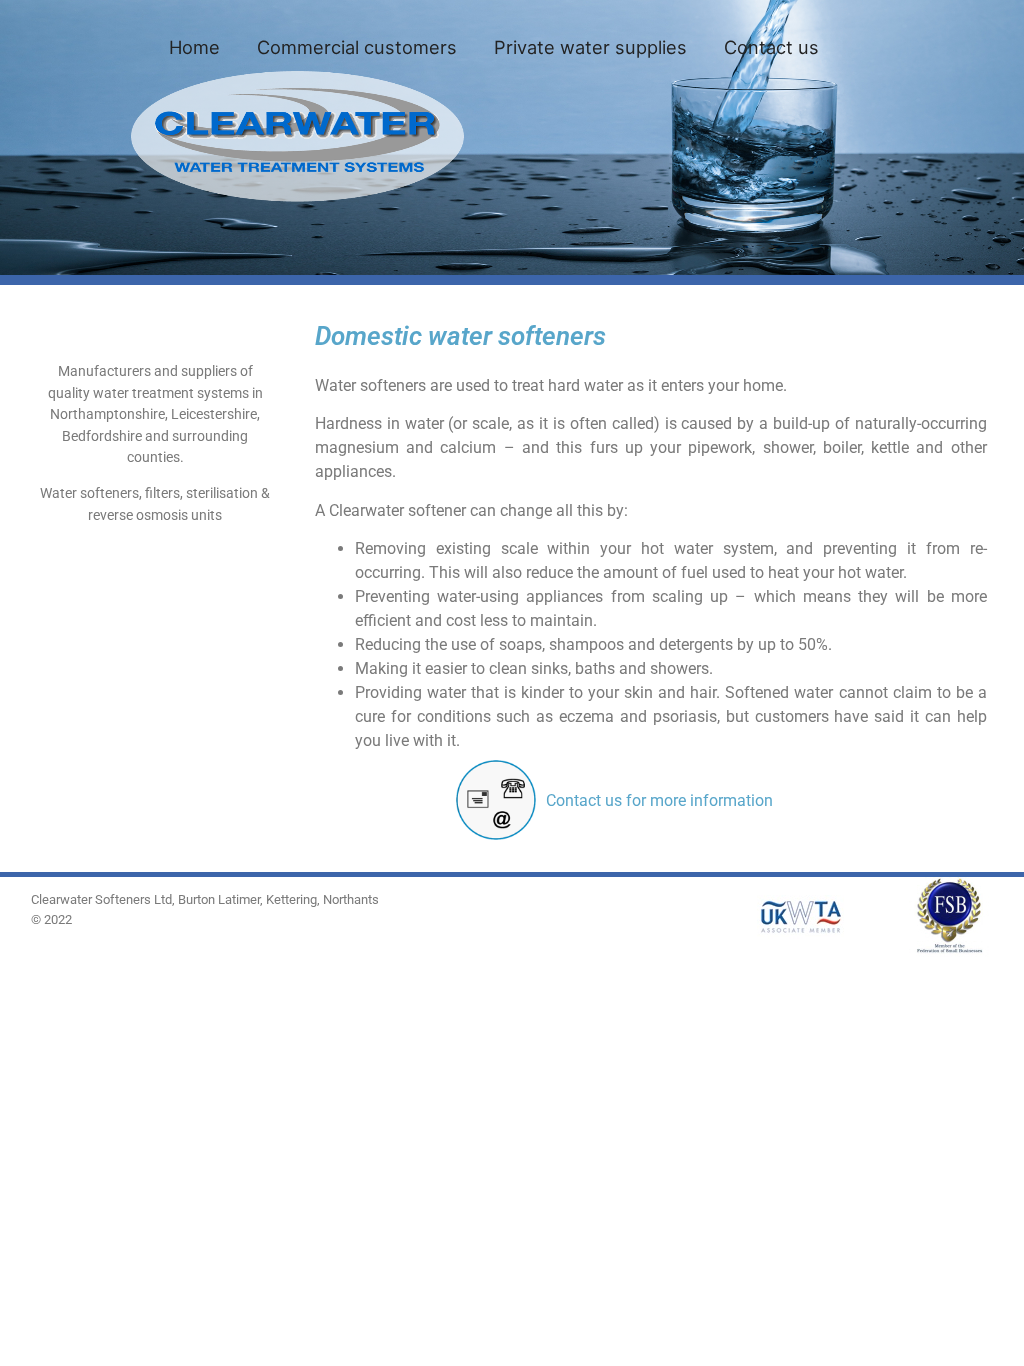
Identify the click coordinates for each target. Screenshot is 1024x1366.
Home (194, 47)
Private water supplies (590, 47)
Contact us (771, 47)
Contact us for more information (659, 800)
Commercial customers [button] (357, 47)
